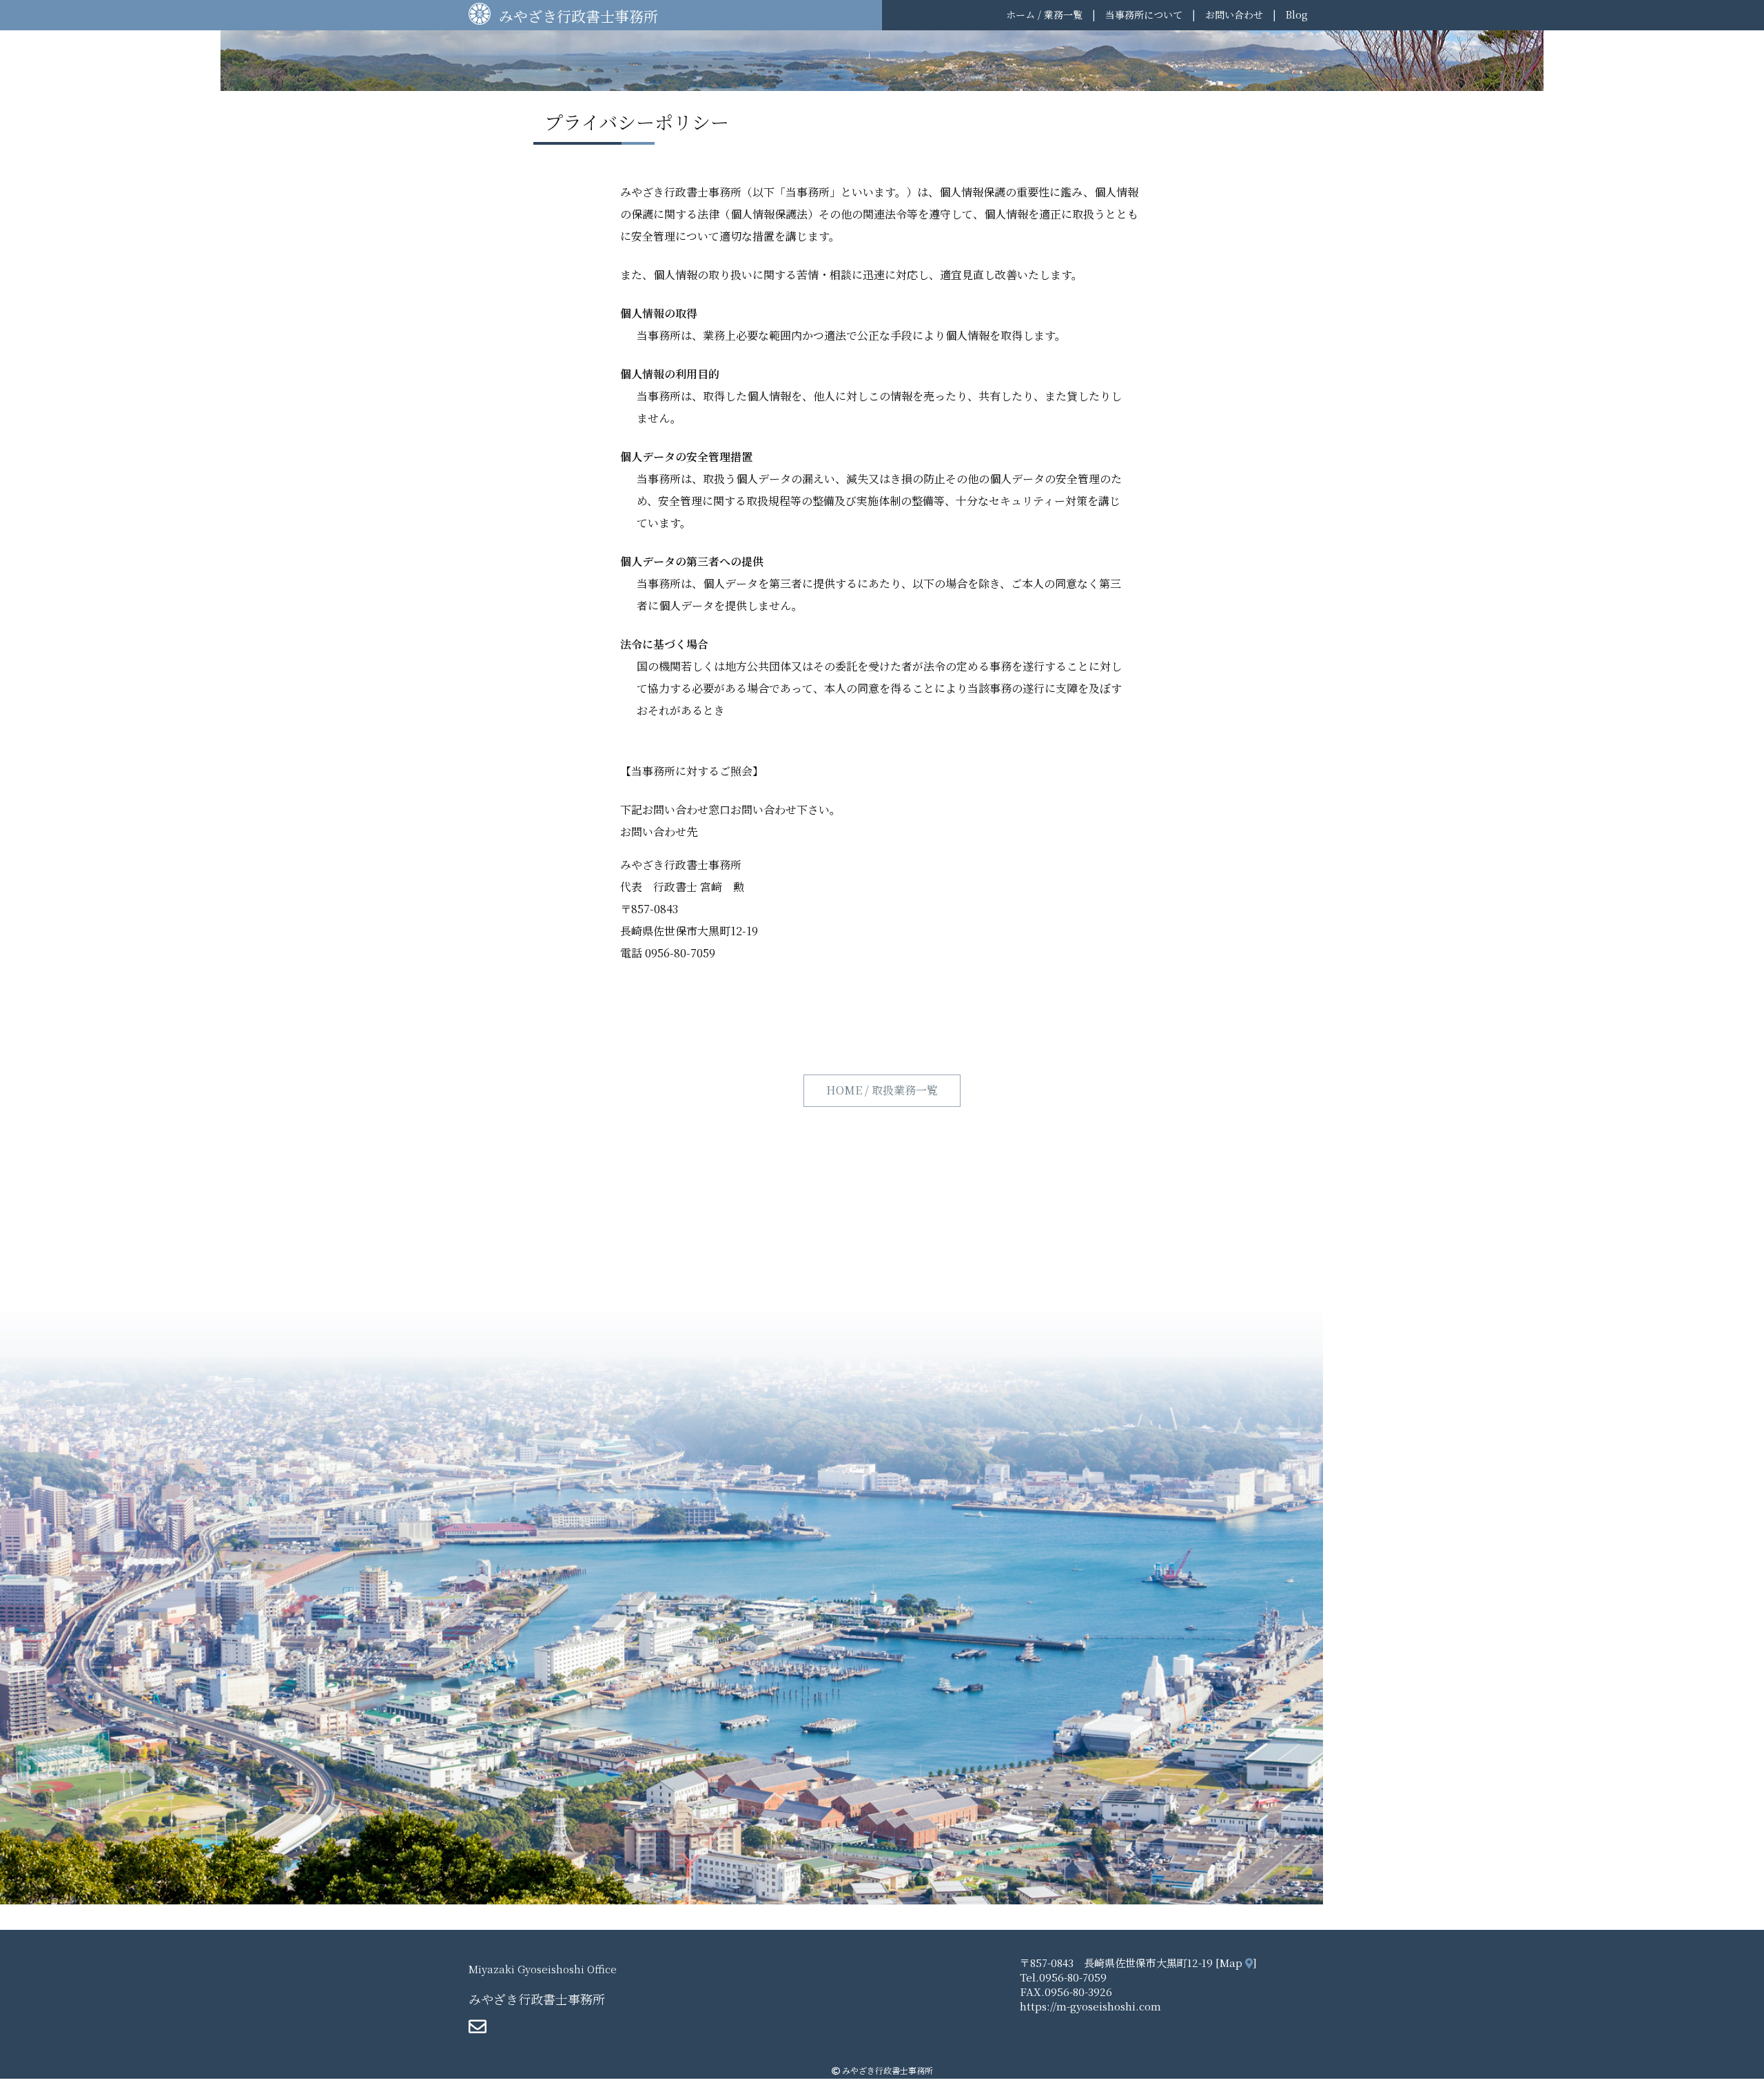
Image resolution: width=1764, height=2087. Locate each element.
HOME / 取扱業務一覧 (882, 1090)
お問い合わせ (1234, 14)
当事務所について (1144, 14)
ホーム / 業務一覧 (1044, 14)
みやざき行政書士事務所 (578, 16)
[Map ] (1235, 1963)
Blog (1297, 14)
